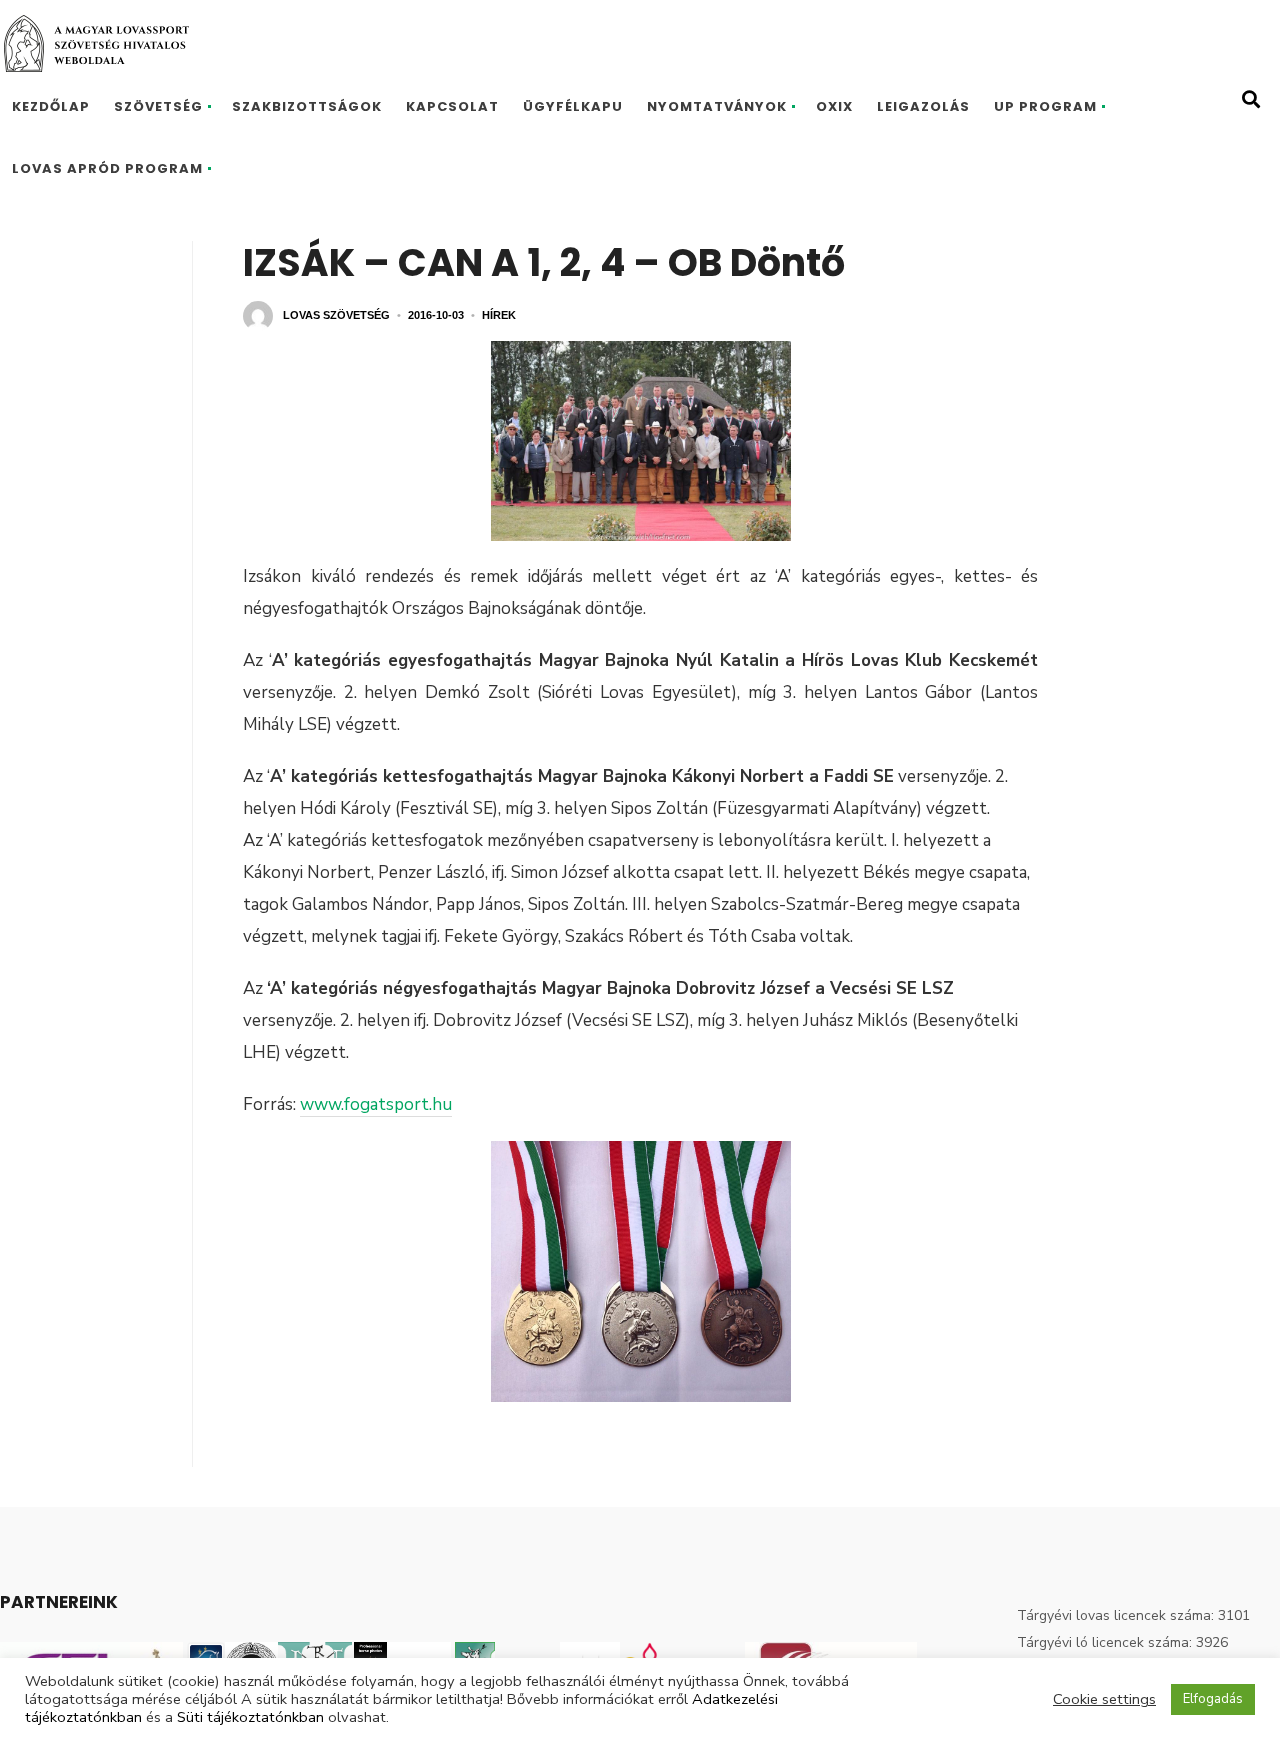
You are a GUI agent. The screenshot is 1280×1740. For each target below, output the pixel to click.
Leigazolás (923, 106)
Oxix (834, 106)
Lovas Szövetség (336, 315)
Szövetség (158, 106)
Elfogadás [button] (1213, 1699)
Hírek (499, 315)
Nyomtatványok (717, 106)
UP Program (1045, 106)
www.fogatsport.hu (376, 1104)
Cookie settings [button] (1104, 1699)
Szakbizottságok (307, 106)
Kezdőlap (51, 106)
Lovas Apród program (107, 168)
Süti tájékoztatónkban (250, 1717)
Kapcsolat (452, 106)
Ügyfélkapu (573, 106)
